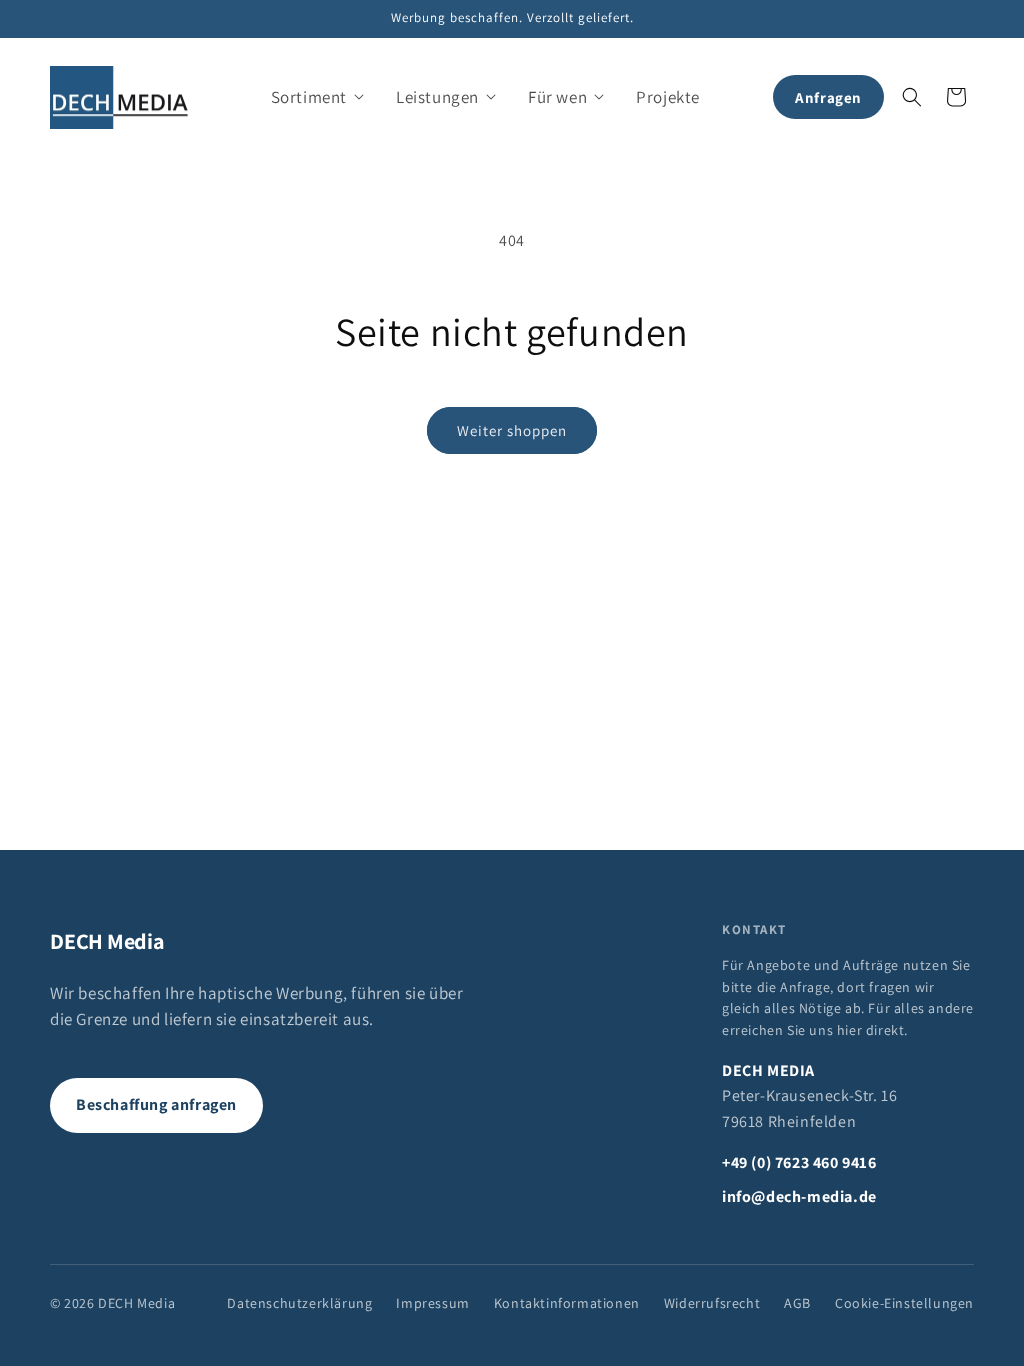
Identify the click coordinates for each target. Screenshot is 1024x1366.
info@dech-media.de (799, 1196)
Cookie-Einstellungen (904, 1303)
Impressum (432, 1303)
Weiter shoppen (512, 430)
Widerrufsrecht (712, 1303)
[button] (317, 97)
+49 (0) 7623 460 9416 (799, 1162)
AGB (797, 1303)
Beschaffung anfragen (156, 1104)
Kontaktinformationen (567, 1303)
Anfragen (828, 97)
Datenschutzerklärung (299, 1303)
